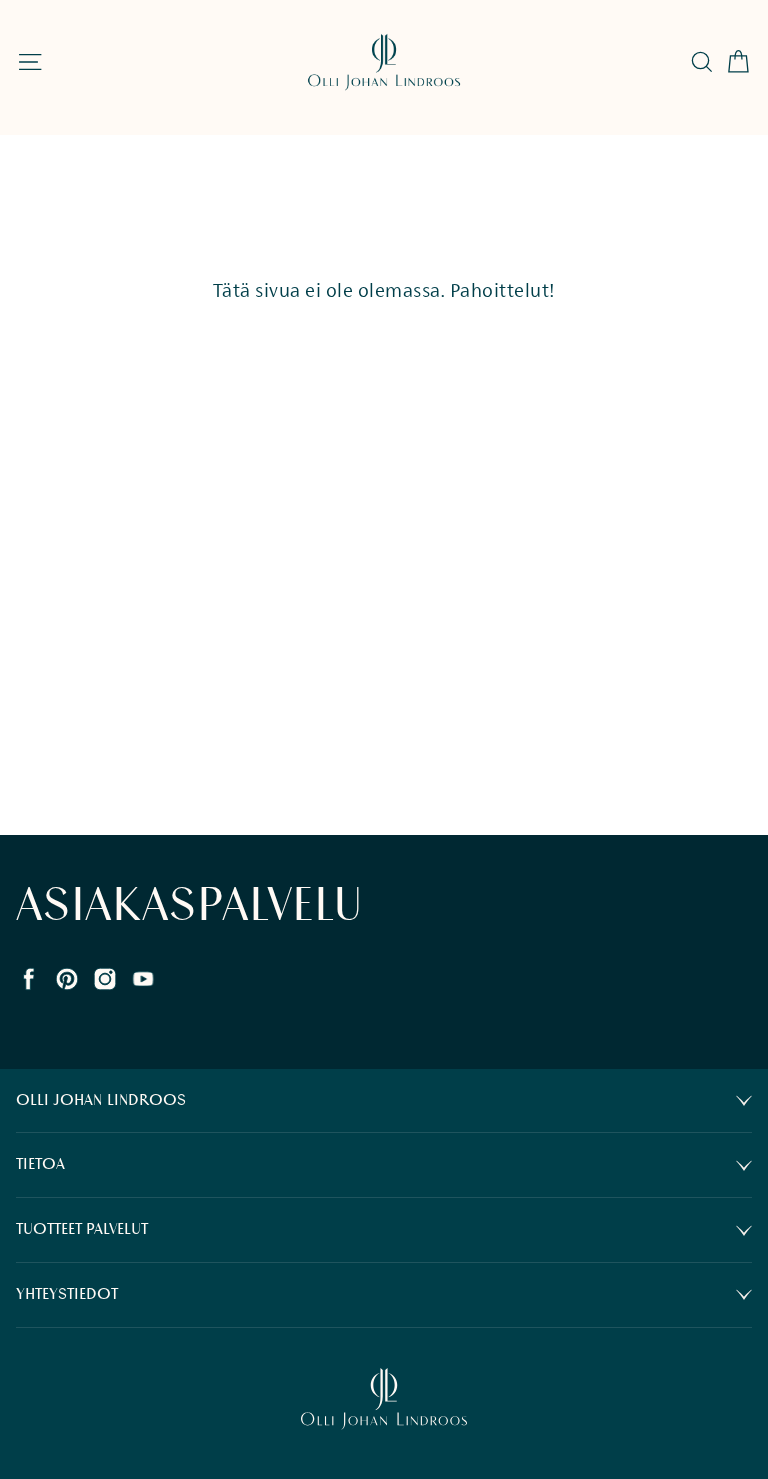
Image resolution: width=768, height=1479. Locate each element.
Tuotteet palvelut (82, 1229)
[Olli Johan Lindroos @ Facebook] (29, 976)
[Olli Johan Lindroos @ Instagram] (105, 976)
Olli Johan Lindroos (101, 1100)
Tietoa (40, 1164)
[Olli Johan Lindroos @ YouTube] (143, 976)
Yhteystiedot (67, 1294)
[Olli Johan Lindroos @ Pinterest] (67, 976)
